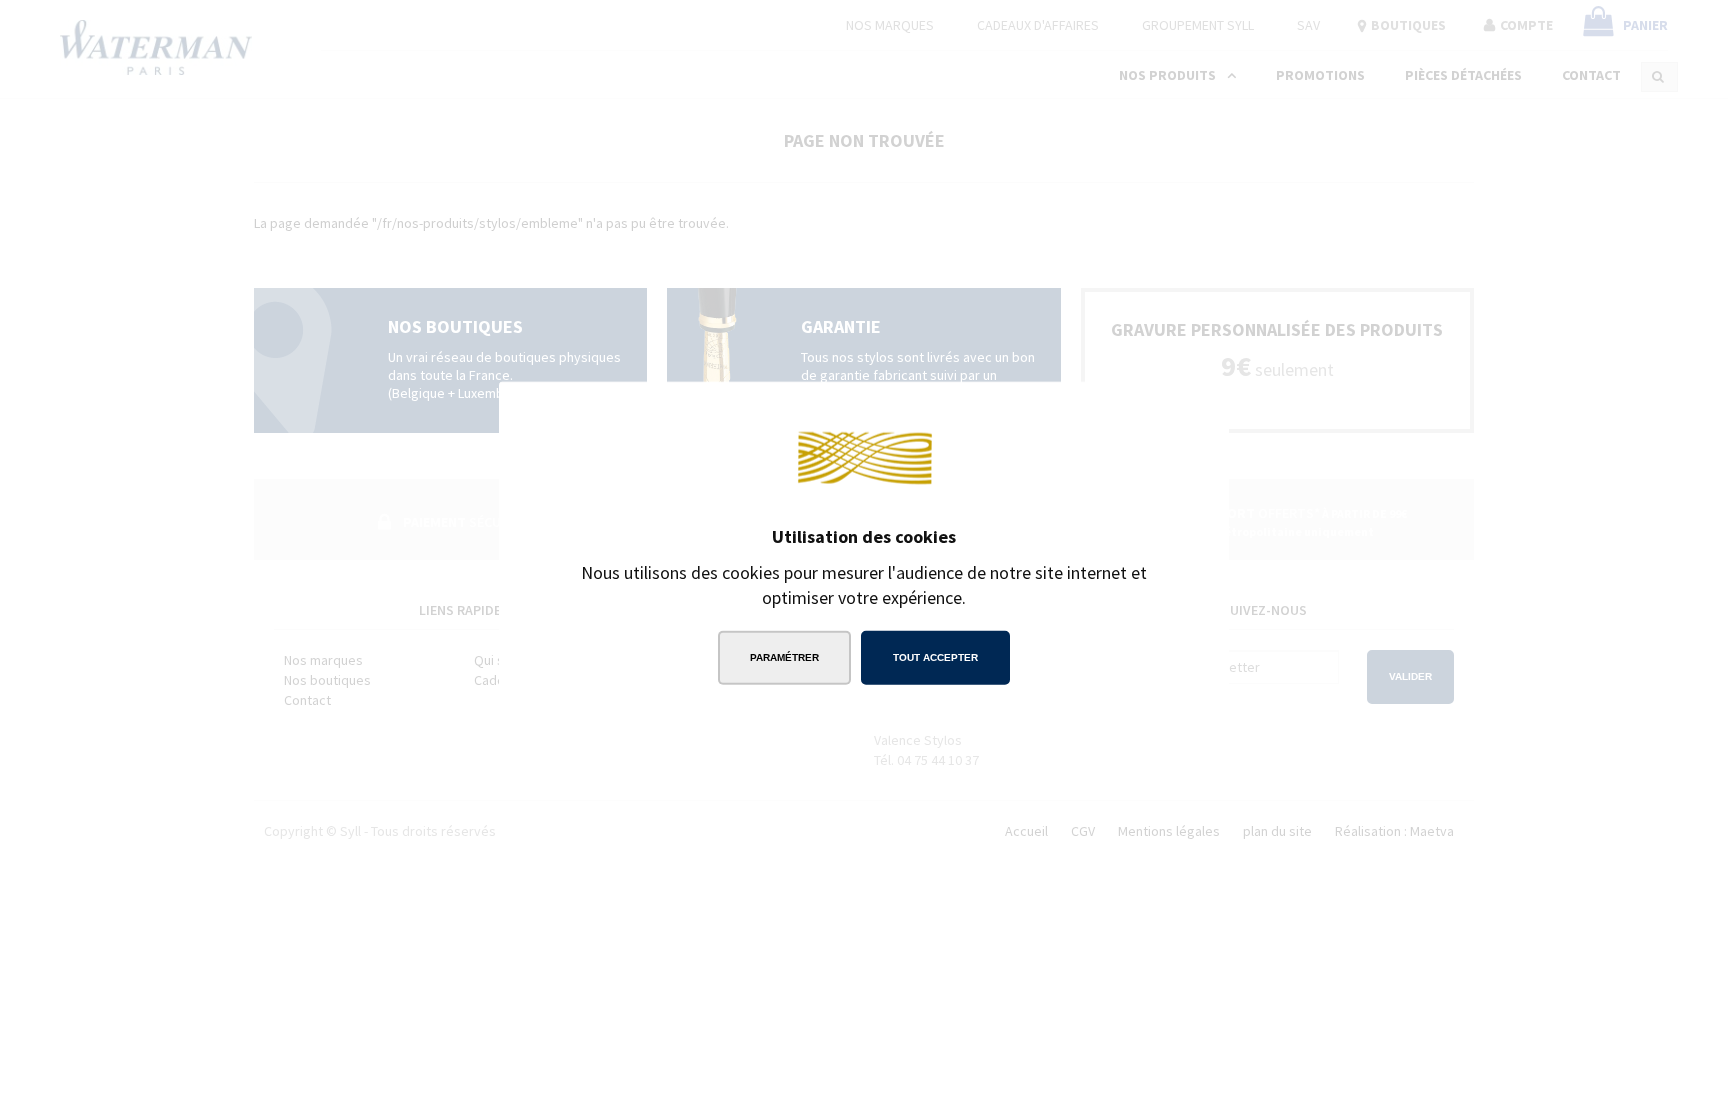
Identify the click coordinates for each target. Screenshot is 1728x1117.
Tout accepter (935, 657)
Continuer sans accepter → (1099, 410)
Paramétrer (784, 657)
